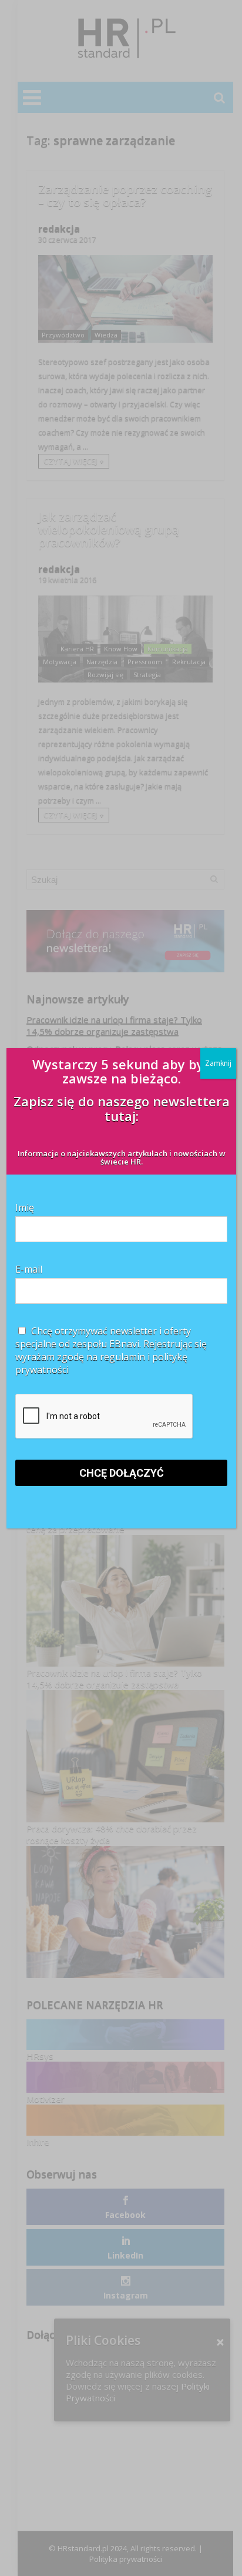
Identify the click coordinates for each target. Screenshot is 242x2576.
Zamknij (218, 1063)
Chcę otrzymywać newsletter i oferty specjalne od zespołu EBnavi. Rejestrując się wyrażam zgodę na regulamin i (111, 1350)
